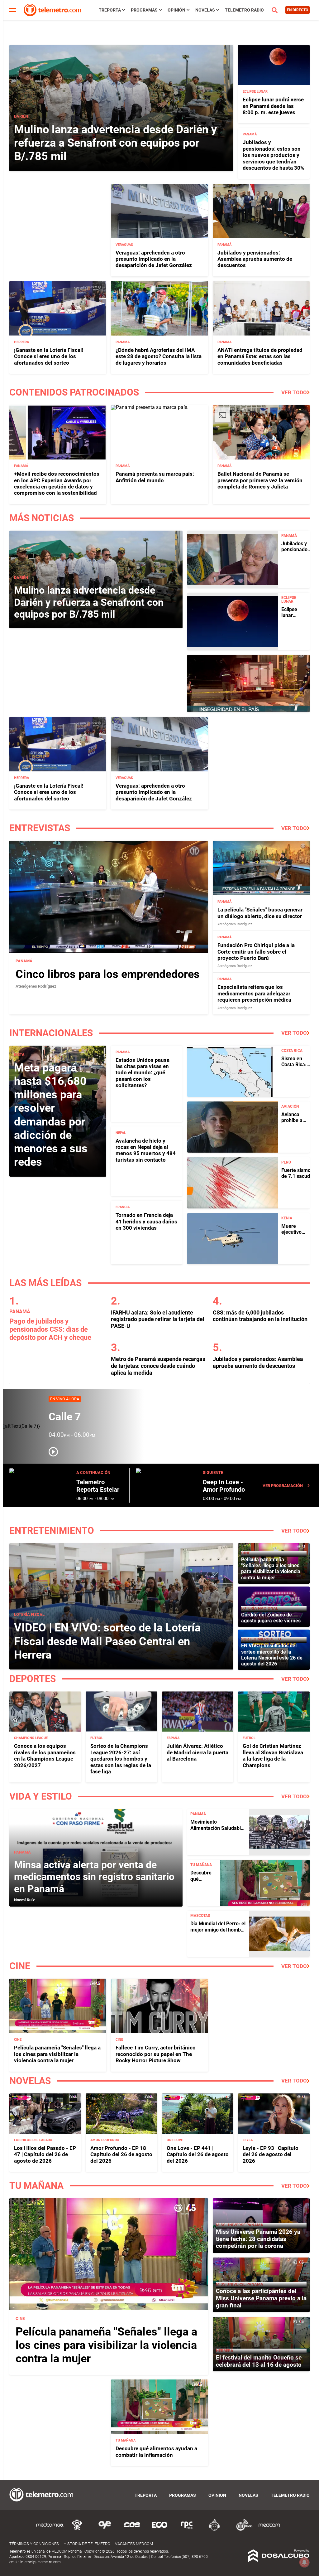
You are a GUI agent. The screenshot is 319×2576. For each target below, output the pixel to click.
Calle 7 (65, 1417)
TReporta (110, 10)
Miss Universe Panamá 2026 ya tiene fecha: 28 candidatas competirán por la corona (258, 2239)
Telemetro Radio (244, 10)
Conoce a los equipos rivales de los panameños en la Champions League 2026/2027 (45, 1755)
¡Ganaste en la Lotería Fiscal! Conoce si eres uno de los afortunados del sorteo (49, 356)
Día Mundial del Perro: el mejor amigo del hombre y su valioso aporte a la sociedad (218, 1933)
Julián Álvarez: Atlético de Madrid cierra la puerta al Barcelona (198, 1752)
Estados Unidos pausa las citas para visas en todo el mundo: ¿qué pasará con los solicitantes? (143, 1073)
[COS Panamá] (132, 2530)
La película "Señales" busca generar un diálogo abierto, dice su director (260, 913)
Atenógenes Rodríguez (36, 986)
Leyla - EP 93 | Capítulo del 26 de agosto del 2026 (271, 2154)
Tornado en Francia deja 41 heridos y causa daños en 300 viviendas (146, 1221)
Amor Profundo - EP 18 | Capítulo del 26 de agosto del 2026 (121, 2154)
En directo (298, 10)
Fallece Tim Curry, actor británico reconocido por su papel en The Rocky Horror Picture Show (156, 2054)
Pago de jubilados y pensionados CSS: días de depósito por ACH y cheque (50, 1329)
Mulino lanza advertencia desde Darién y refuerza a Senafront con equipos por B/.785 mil (115, 143)
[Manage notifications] (304, 2562)
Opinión (176, 10)
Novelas (205, 10)
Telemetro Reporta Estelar (98, 1486)
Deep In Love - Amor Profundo (224, 1486)
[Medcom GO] (50, 2530)
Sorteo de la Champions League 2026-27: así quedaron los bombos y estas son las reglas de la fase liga (121, 1759)
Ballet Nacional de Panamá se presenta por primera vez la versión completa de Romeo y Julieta (260, 480)
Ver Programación (283, 1486)
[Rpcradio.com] (187, 2530)
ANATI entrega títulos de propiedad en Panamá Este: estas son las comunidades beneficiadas (260, 356)
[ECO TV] (159, 2530)
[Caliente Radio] (214, 2530)
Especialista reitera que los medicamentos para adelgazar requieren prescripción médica (254, 993)
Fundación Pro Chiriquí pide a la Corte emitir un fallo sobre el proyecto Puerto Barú (256, 952)
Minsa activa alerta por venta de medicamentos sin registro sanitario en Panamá (94, 1877)
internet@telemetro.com (40, 2562)
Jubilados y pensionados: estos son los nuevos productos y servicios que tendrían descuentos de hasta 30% (274, 155)
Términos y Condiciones (34, 2544)
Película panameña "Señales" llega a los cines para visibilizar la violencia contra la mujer (271, 1569)
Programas (144, 10)
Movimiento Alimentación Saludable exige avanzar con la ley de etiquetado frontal (217, 1831)
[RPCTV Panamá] (77, 2530)
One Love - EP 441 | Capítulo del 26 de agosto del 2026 (198, 2154)
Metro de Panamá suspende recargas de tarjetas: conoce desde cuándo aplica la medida (158, 1366)
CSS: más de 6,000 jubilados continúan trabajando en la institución (260, 1316)
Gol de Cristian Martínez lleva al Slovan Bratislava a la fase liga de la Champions (273, 1755)
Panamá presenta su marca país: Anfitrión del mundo (155, 477)
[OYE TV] (105, 2530)
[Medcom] (269, 2530)
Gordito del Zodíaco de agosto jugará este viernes (271, 1618)
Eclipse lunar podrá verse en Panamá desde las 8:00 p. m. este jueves (273, 106)
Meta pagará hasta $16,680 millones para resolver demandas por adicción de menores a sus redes (51, 1115)
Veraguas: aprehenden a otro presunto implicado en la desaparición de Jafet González (154, 259)
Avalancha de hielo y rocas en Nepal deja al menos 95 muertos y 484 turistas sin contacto (146, 1150)
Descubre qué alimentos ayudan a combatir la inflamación (156, 2452)
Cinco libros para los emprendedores (108, 974)
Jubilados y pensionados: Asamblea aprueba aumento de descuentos (255, 259)
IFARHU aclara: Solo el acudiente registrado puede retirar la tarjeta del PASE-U (158, 1319)
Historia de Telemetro (87, 2544)
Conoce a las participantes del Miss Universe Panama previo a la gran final (261, 2298)
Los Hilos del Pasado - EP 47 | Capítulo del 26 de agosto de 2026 (45, 2154)
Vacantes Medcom (134, 2544)
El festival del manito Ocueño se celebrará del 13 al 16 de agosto (259, 2361)
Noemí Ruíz (24, 1900)
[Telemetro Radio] (242, 2530)
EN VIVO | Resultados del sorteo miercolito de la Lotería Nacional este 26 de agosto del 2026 (272, 1655)
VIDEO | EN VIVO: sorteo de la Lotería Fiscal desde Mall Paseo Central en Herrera (107, 1641)
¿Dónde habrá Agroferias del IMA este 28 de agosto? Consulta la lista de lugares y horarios (159, 356)
